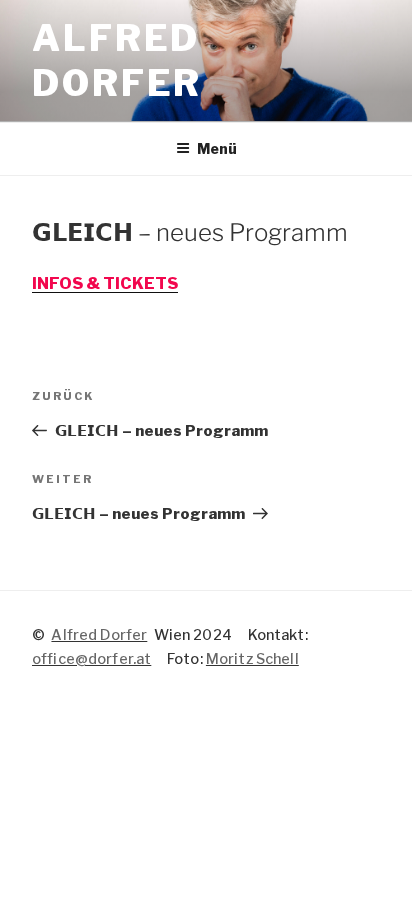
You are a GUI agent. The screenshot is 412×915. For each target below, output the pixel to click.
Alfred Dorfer (117, 60)
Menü (217, 148)
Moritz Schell (252, 659)
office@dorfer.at (91, 659)
